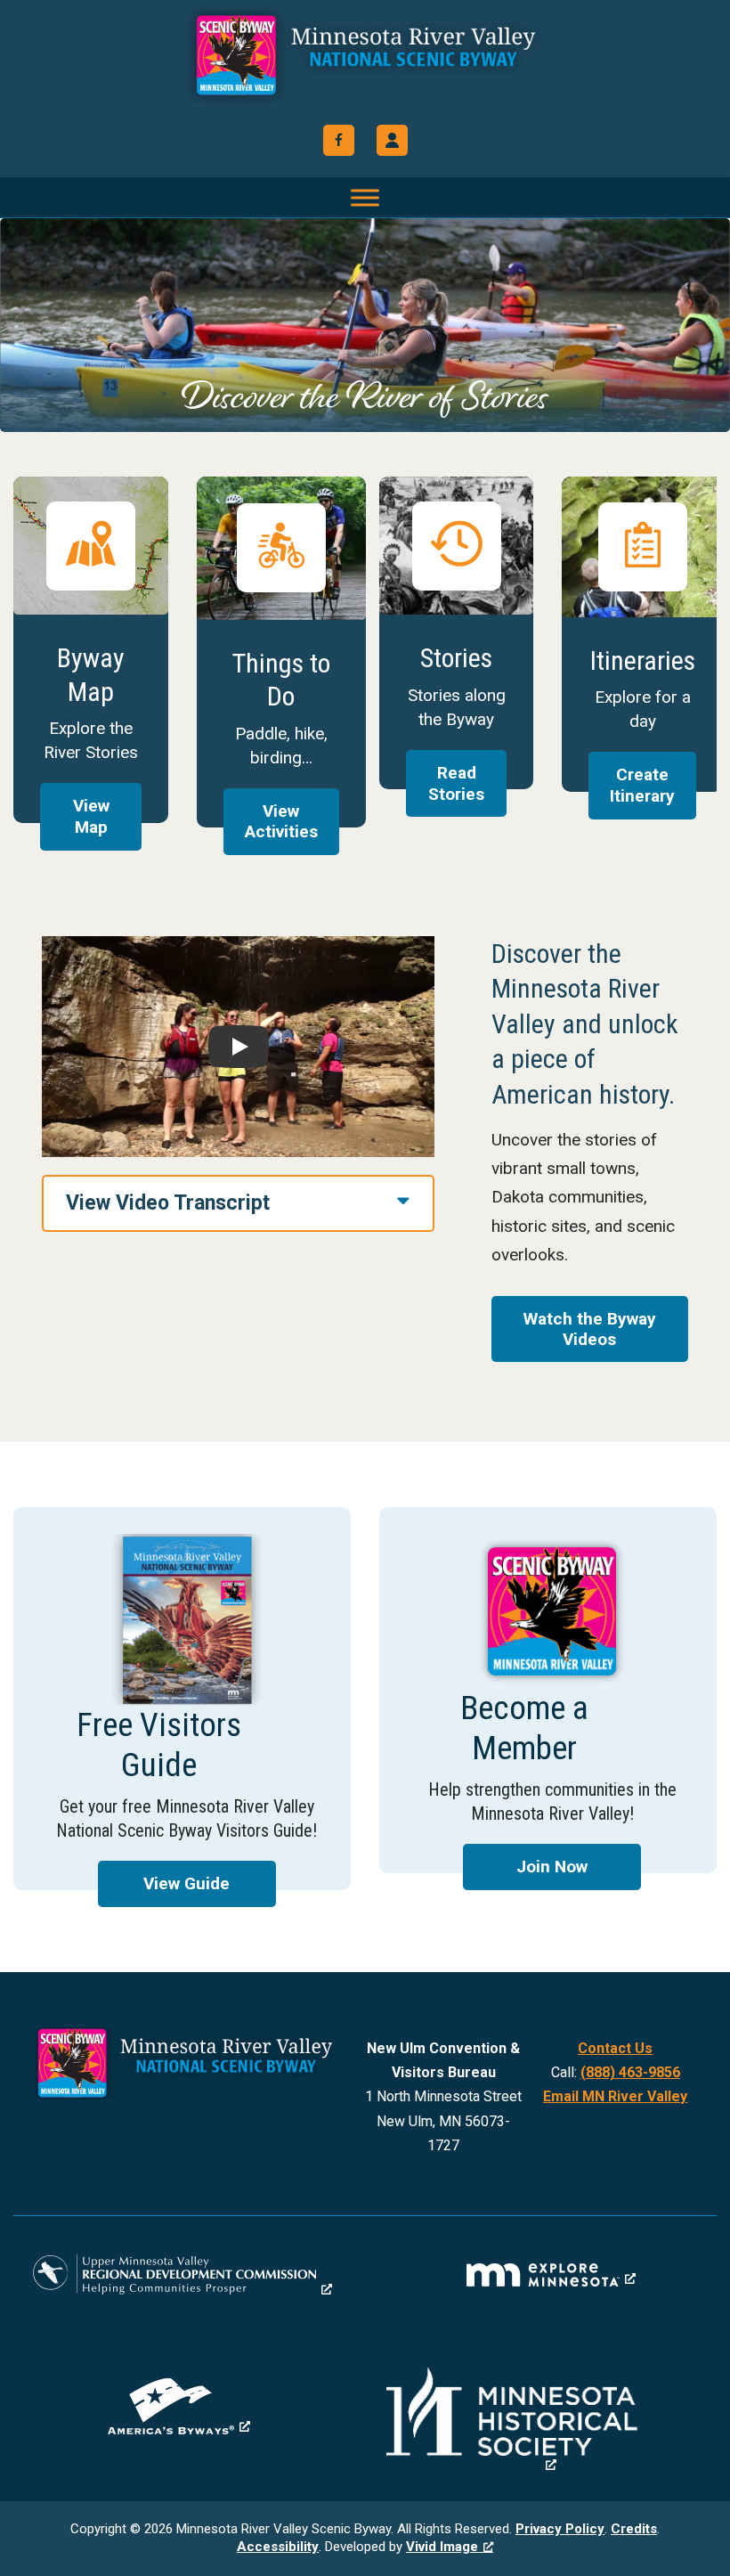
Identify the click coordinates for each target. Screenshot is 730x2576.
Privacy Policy (560, 2529)
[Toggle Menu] (365, 197)
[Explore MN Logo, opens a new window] (551, 2275)
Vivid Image (442, 2547)
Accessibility (278, 2547)
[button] (392, 140)
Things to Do (281, 652)
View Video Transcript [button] (168, 1203)
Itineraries (642, 634)
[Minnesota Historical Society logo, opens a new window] (552, 2420)
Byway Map (90, 650)
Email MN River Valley (615, 2096)
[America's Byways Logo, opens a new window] (179, 2406)
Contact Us (615, 2048)
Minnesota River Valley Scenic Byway (365, 55)
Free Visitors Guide (182, 1699)
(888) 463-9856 (630, 2072)
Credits (634, 2529)
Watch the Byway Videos (590, 1329)
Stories (456, 633)
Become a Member (548, 1690)
